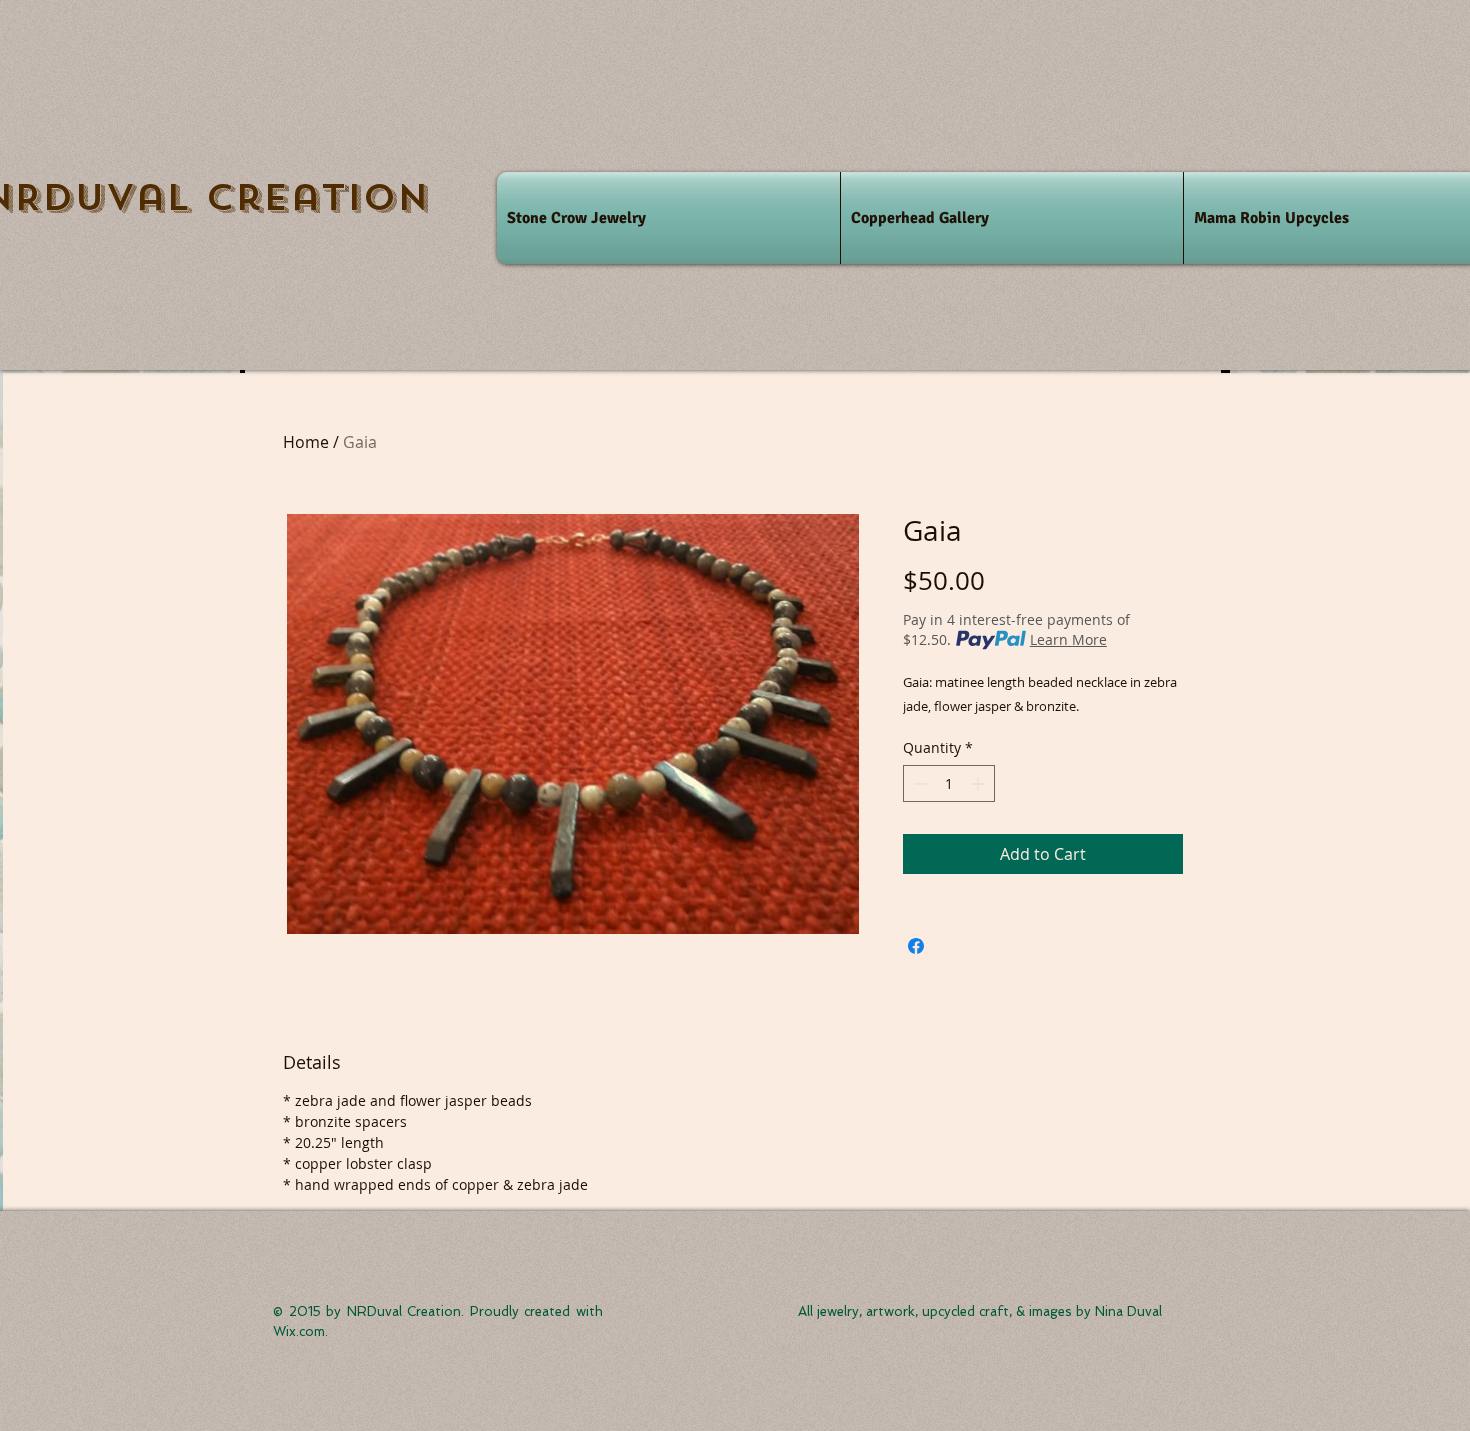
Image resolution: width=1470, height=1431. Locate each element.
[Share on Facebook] (916, 946)
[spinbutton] (949, 783)
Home (306, 442)
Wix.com (299, 1331)
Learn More (1068, 639)
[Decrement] (918, 783)
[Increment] (979, 783)
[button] (668, 218)
